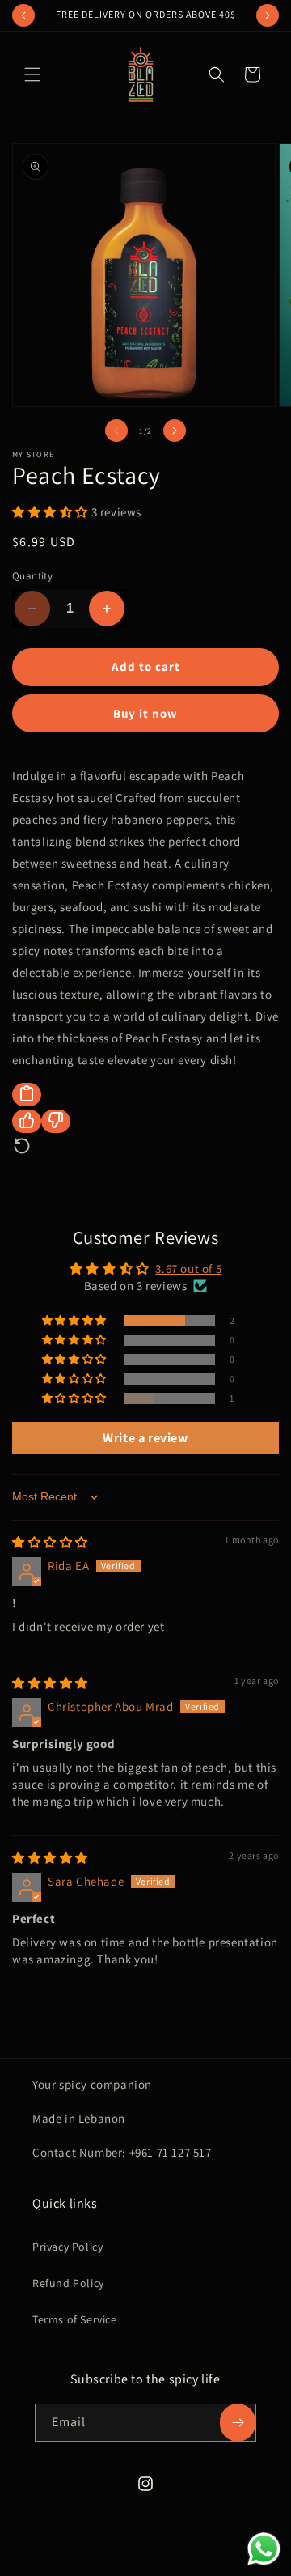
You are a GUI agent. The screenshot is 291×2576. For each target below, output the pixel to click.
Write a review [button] (145, 1438)
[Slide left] (116, 431)
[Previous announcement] (23, 15)
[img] (50, 1542)
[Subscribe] (238, 2423)
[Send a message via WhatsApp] (264, 2549)
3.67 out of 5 (188, 1269)
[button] (32, 74)
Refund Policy (68, 2283)
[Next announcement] (268, 15)
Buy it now (145, 713)
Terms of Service (75, 2319)
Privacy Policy (67, 2247)
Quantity (32, 576)
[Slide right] (175, 431)
